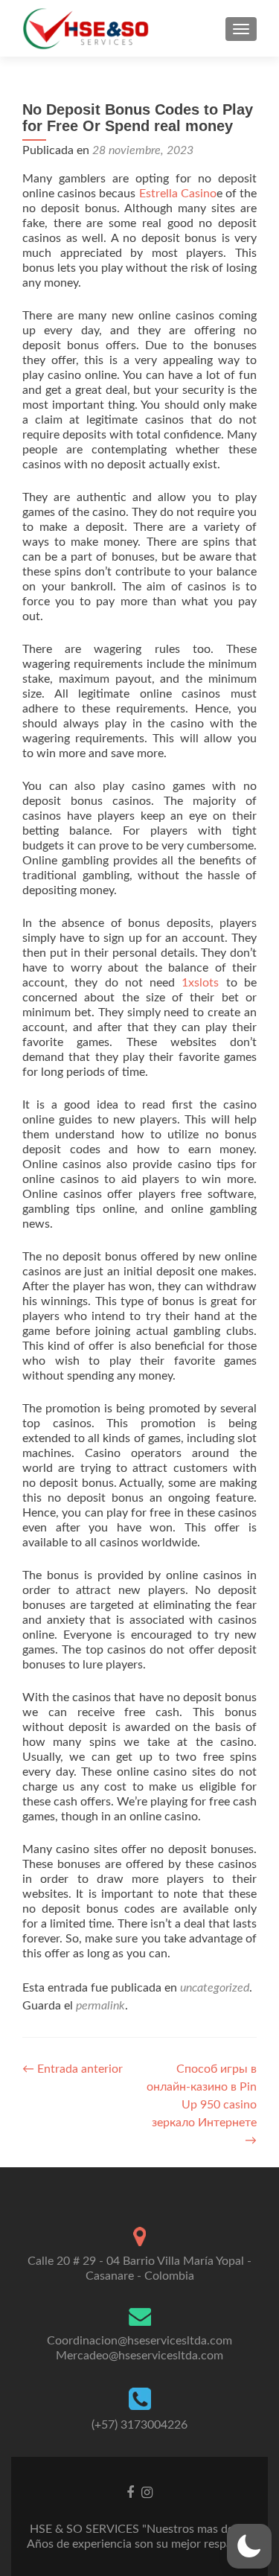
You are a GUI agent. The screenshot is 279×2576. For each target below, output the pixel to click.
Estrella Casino (178, 194)
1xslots (200, 983)
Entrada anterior (73, 2069)
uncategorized (215, 1988)
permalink (100, 2006)
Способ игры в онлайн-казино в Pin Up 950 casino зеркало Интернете (202, 2105)
